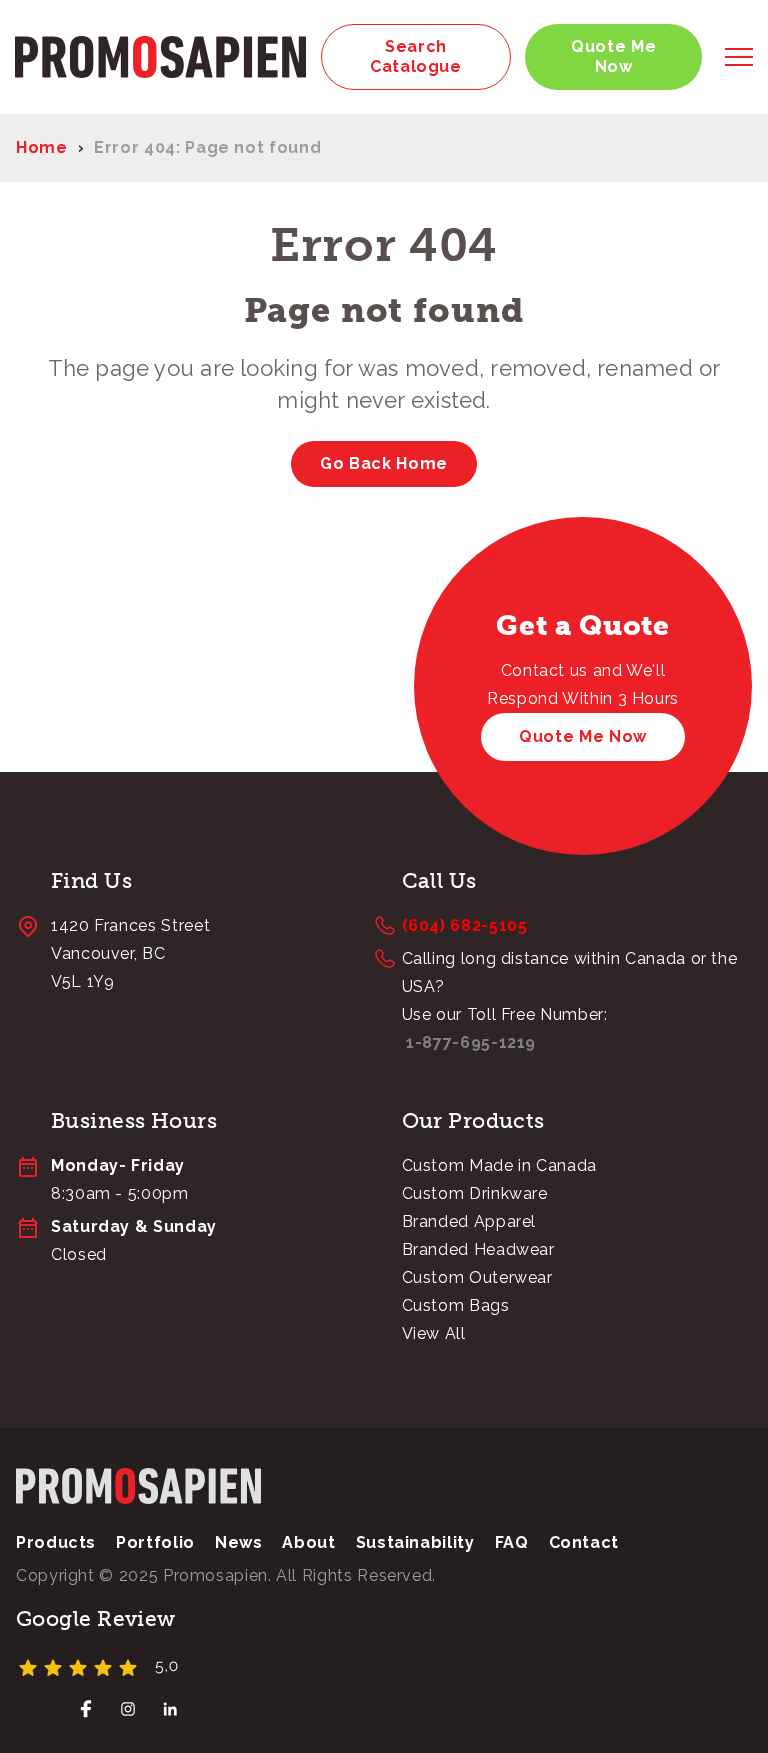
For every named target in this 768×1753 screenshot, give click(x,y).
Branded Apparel (469, 1221)
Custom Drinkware (475, 1193)
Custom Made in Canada (499, 1165)
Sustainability (415, 1542)
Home (42, 147)
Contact (584, 1542)
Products (56, 1542)
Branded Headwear (478, 1249)
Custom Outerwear (477, 1277)
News (239, 1542)
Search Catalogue (416, 56)
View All (434, 1333)
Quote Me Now (613, 56)
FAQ (512, 1542)
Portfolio (155, 1542)
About (308, 1542)
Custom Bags (456, 1305)
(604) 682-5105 (465, 925)
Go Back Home (384, 463)
